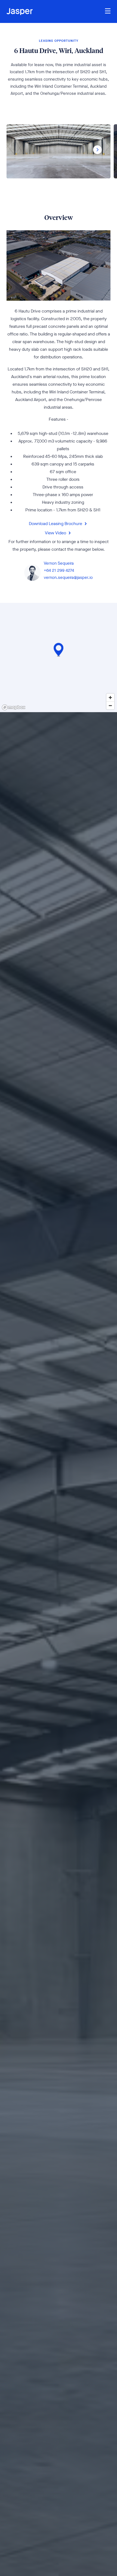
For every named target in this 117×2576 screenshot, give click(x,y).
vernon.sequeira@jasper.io (68, 577)
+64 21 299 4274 (59, 570)
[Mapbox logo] (14, 707)
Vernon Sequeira (59, 563)
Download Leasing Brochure (56, 523)
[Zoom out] (110, 705)
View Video (56, 532)
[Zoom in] (110, 698)
